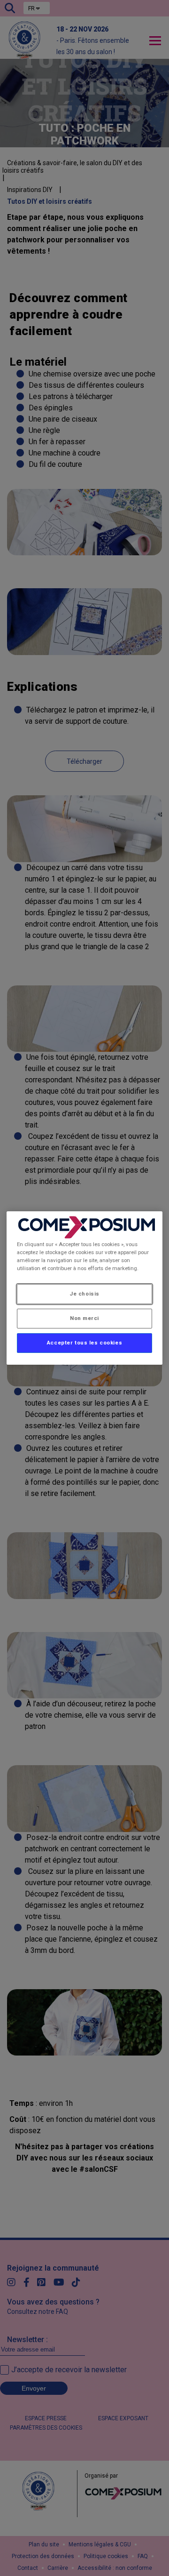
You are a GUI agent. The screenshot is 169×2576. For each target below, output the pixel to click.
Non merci (84, 1318)
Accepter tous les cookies (84, 1343)
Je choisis (84, 1294)
